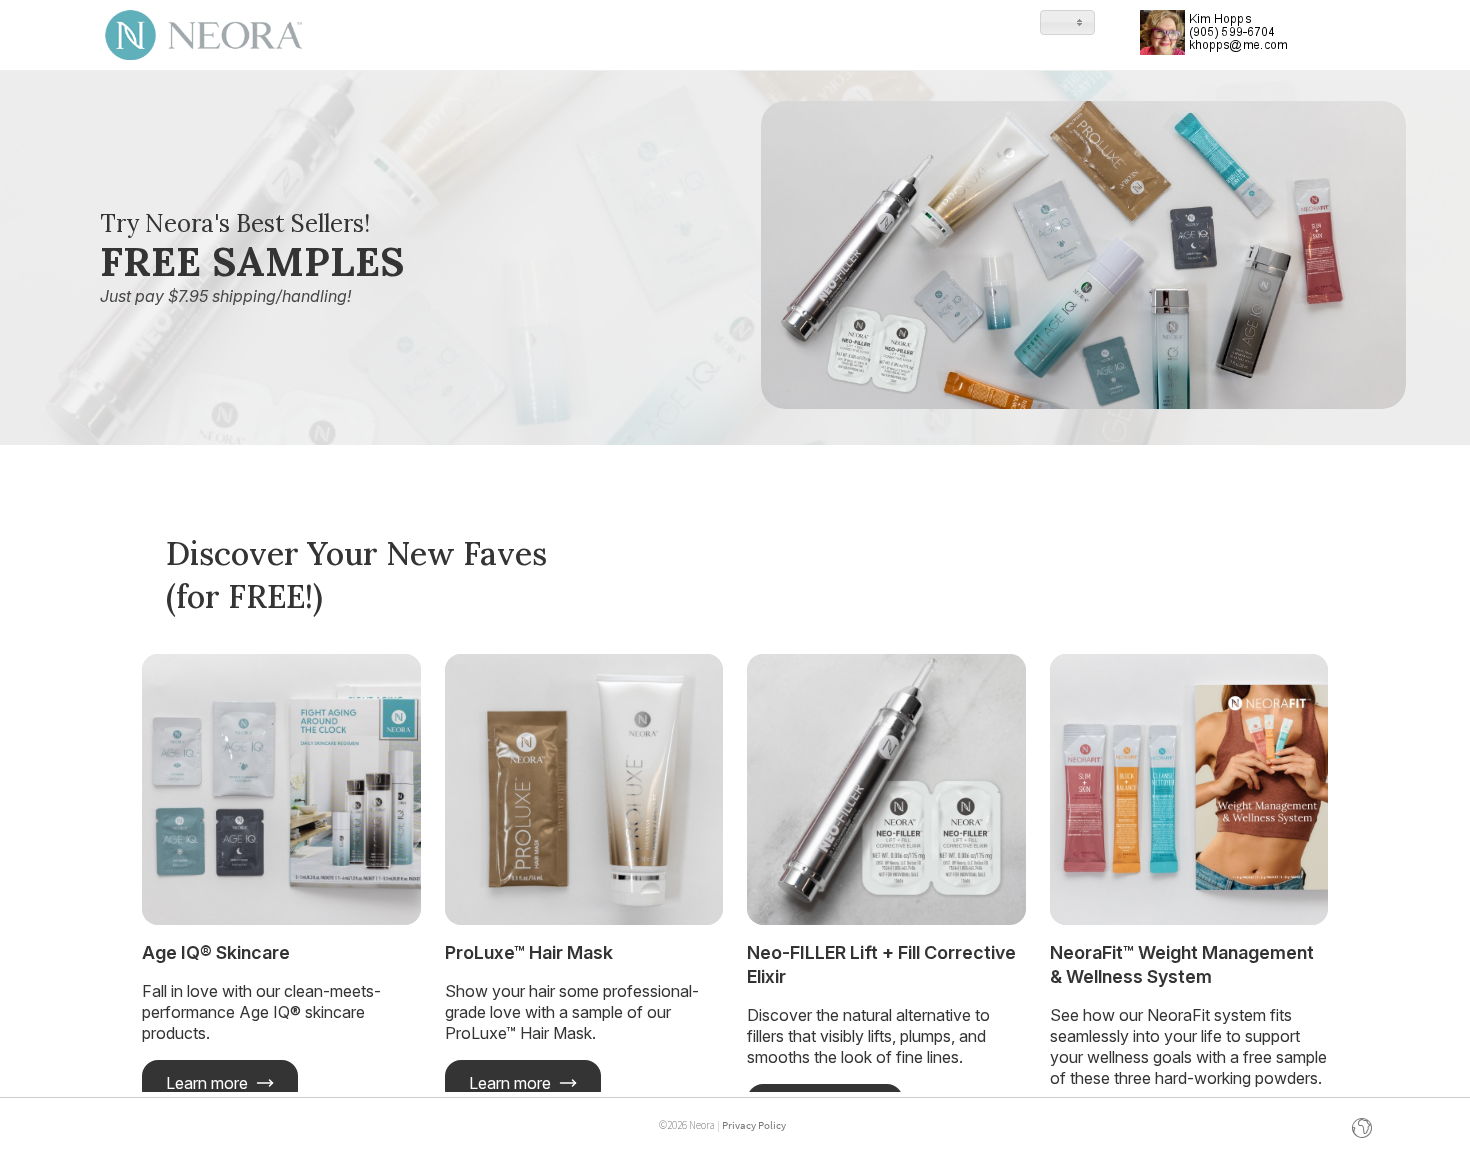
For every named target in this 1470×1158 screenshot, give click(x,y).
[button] (1067, 22)
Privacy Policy (754, 1125)
